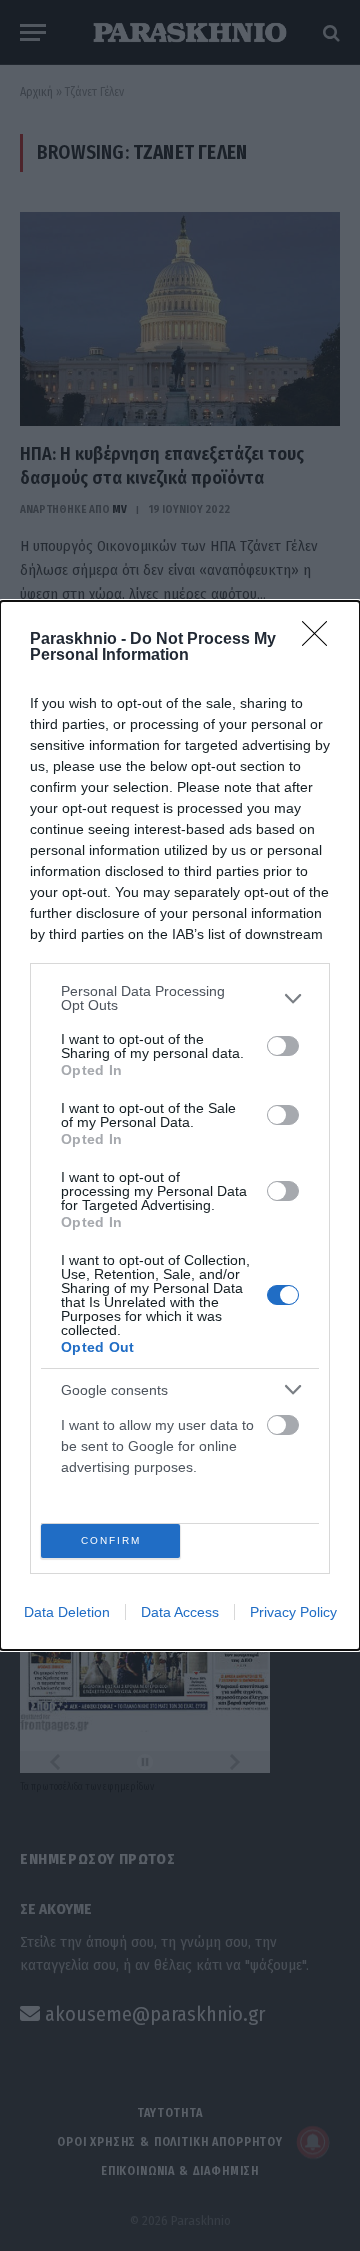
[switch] (283, 1046)
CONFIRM (111, 1540)
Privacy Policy (293, 1612)
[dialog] (180, 1125)
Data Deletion (67, 1612)
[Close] (321, 640)
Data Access (180, 1612)
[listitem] (180, 998)
